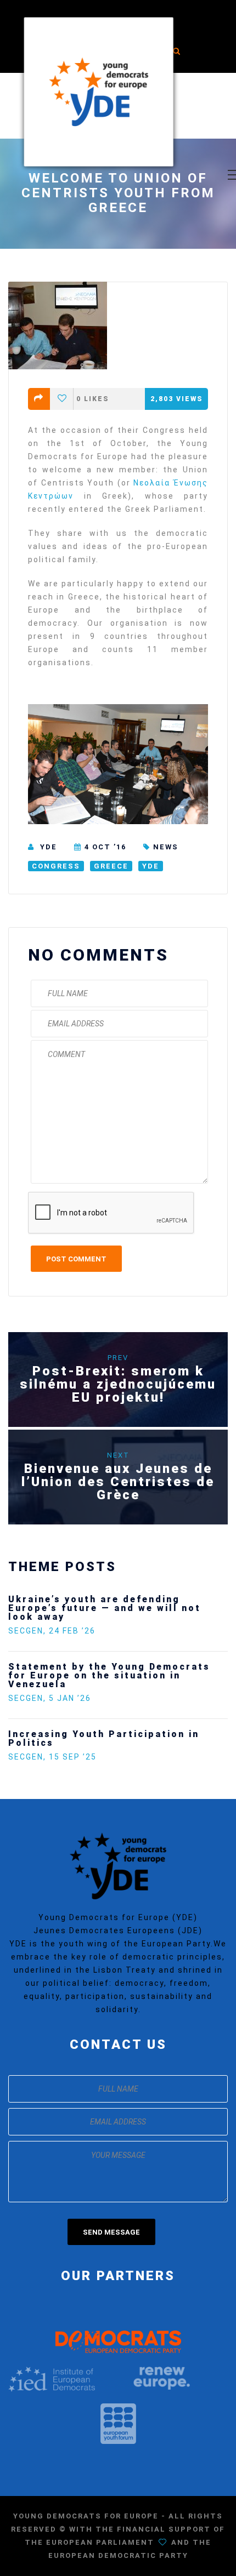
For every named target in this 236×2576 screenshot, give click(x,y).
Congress (56, 866)
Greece (111, 866)
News (166, 847)
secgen (101, 1613)
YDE (49, 847)
